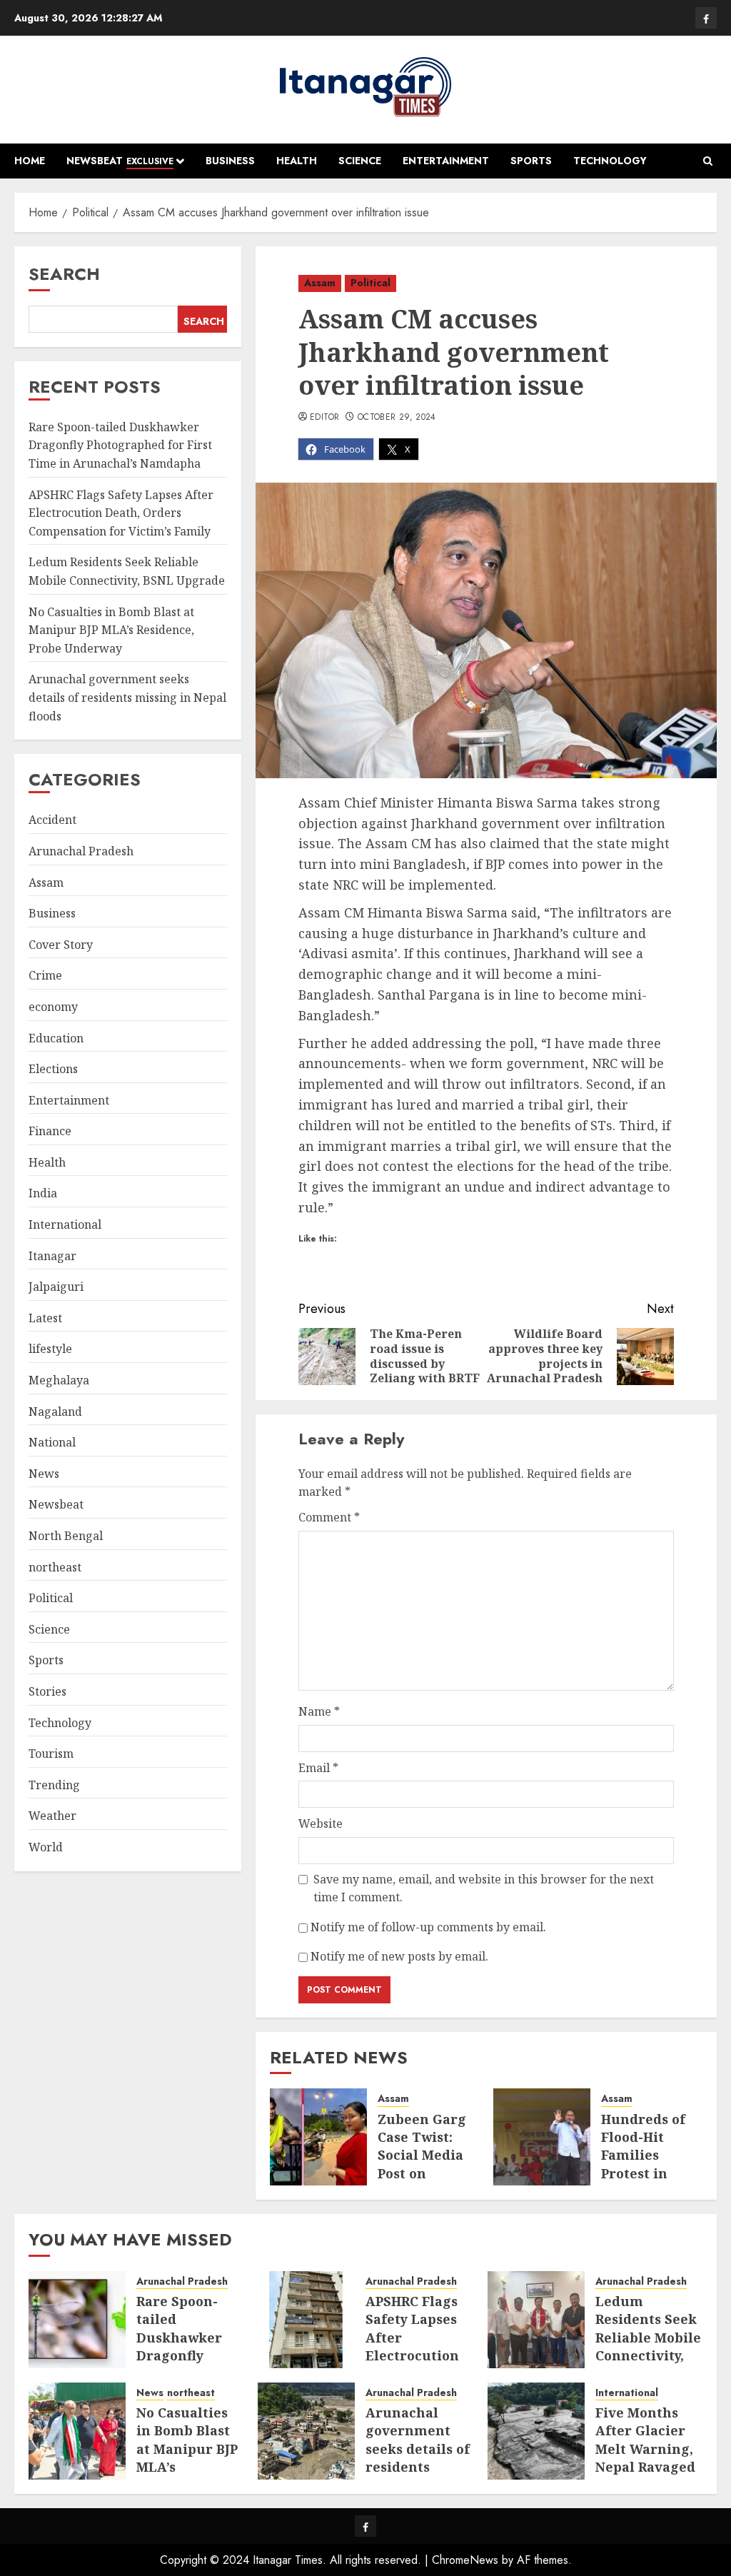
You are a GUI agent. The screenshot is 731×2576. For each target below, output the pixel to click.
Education (56, 1038)
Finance (50, 1131)
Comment (329, 1517)
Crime (45, 975)
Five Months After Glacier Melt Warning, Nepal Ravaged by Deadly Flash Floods (648, 2457)
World (46, 1847)
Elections (53, 1069)
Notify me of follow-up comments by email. (428, 1927)
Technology (610, 161)
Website (321, 1823)
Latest (45, 1318)
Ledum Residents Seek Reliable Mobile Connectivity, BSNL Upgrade (648, 2337)
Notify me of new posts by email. (399, 1956)
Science (360, 161)
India (43, 1193)
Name (319, 1711)
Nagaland (55, 1412)
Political (370, 283)
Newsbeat (120, 161)
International (65, 1224)
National (52, 1442)
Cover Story (61, 945)
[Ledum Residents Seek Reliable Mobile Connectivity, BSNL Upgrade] (536, 2320)
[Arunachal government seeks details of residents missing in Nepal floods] (306, 2431)
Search (64, 274)
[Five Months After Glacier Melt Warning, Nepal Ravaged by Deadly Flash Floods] (536, 2431)
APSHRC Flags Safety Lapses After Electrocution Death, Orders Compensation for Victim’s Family (121, 513)
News (44, 1474)
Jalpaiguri (56, 1287)
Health (297, 161)
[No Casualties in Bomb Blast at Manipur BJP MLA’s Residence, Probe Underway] (77, 2431)
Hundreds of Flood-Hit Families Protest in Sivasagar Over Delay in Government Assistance (647, 2182)
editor (324, 418)
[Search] (708, 161)
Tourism (51, 1754)
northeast (55, 1567)
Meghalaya (59, 1380)
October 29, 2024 (397, 418)
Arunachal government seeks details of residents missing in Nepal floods (127, 697)
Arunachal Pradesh (81, 851)
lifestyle (50, 1349)
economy (53, 1007)
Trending (54, 1785)
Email (318, 1768)
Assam (320, 283)
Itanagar (52, 1256)
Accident (52, 820)
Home (30, 161)
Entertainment (446, 161)
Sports (531, 161)
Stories (47, 1691)
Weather (52, 1816)
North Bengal (66, 1536)
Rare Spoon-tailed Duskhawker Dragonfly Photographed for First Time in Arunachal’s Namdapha (120, 445)
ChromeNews (465, 2560)
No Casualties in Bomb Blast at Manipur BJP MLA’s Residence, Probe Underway (111, 630)
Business (230, 161)
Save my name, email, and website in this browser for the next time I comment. (484, 1888)
